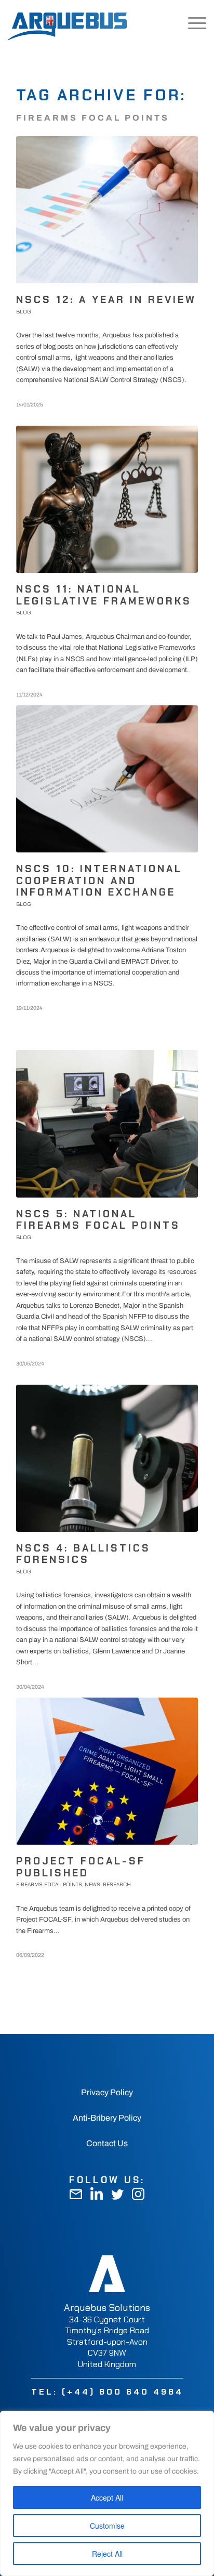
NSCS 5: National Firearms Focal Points (98, 1220)
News (92, 1884)
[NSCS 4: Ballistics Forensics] (107, 1458)
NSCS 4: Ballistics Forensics (83, 1554)
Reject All (107, 2554)
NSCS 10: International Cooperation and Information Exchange (99, 880)
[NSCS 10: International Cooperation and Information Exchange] (107, 779)
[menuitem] (168, 23)
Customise (107, 2526)
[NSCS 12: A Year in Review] (107, 210)
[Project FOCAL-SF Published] (107, 1771)
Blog (24, 312)
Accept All (107, 2498)
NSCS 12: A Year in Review (106, 300)
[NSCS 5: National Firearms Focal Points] (107, 1123)
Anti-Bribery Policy (107, 2118)
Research (117, 1884)
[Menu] (192, 23)
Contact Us (107, 2143)
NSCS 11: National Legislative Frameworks (104, 595)
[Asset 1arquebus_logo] (67, 21)
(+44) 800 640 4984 (123, 2392)
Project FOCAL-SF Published (81, 1867)
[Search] (168, 23)
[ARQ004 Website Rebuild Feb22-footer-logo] (107, 2273)
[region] (107, 2493)
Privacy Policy (107, 2092)
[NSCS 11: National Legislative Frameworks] (107, 499)
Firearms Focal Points (49, 1884)
